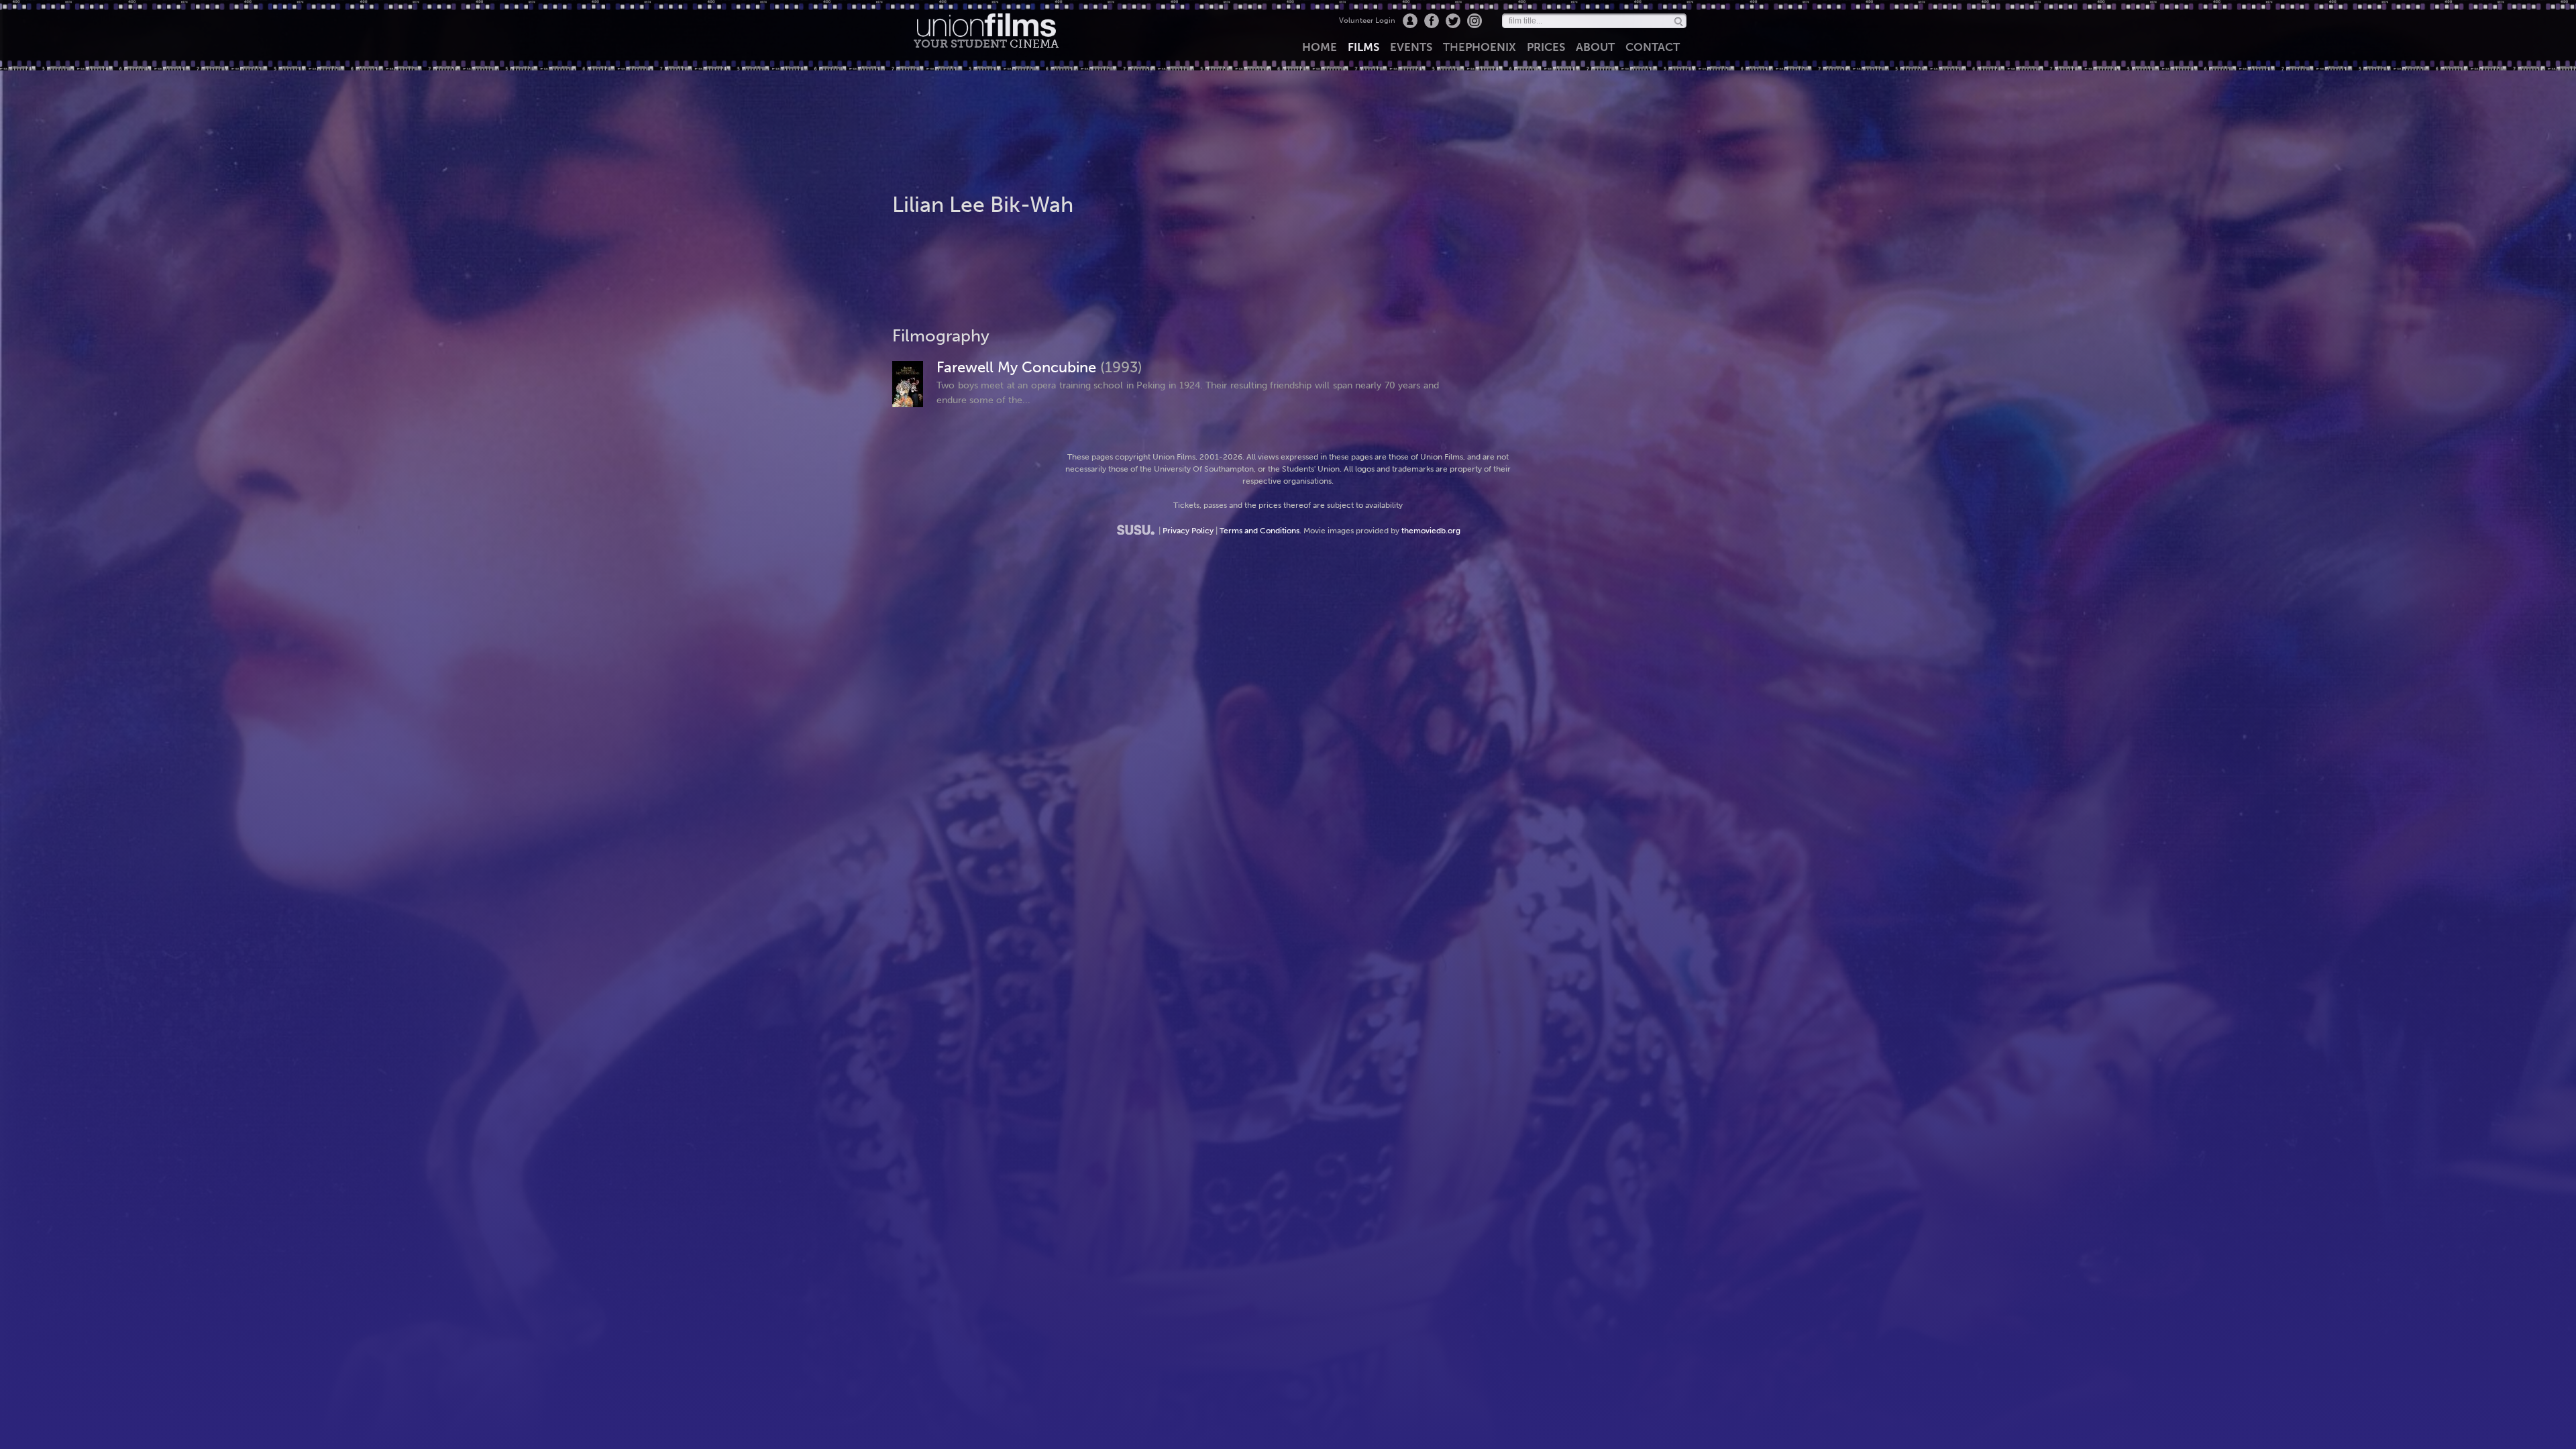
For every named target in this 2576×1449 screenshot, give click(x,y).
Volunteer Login (1367, 20)
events (1411, 47)
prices (1546, 47)
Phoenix (1480, 47)
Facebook (1432, 21)
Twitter (1453, 21)
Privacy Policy (1188, 531)
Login (1410, 21)
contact (1653, 47)
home (1320, 47)
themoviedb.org (1431, 531)
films (1363, 47)
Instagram (1474, 21)
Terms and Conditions (1259, 531)
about (1595, 47)
